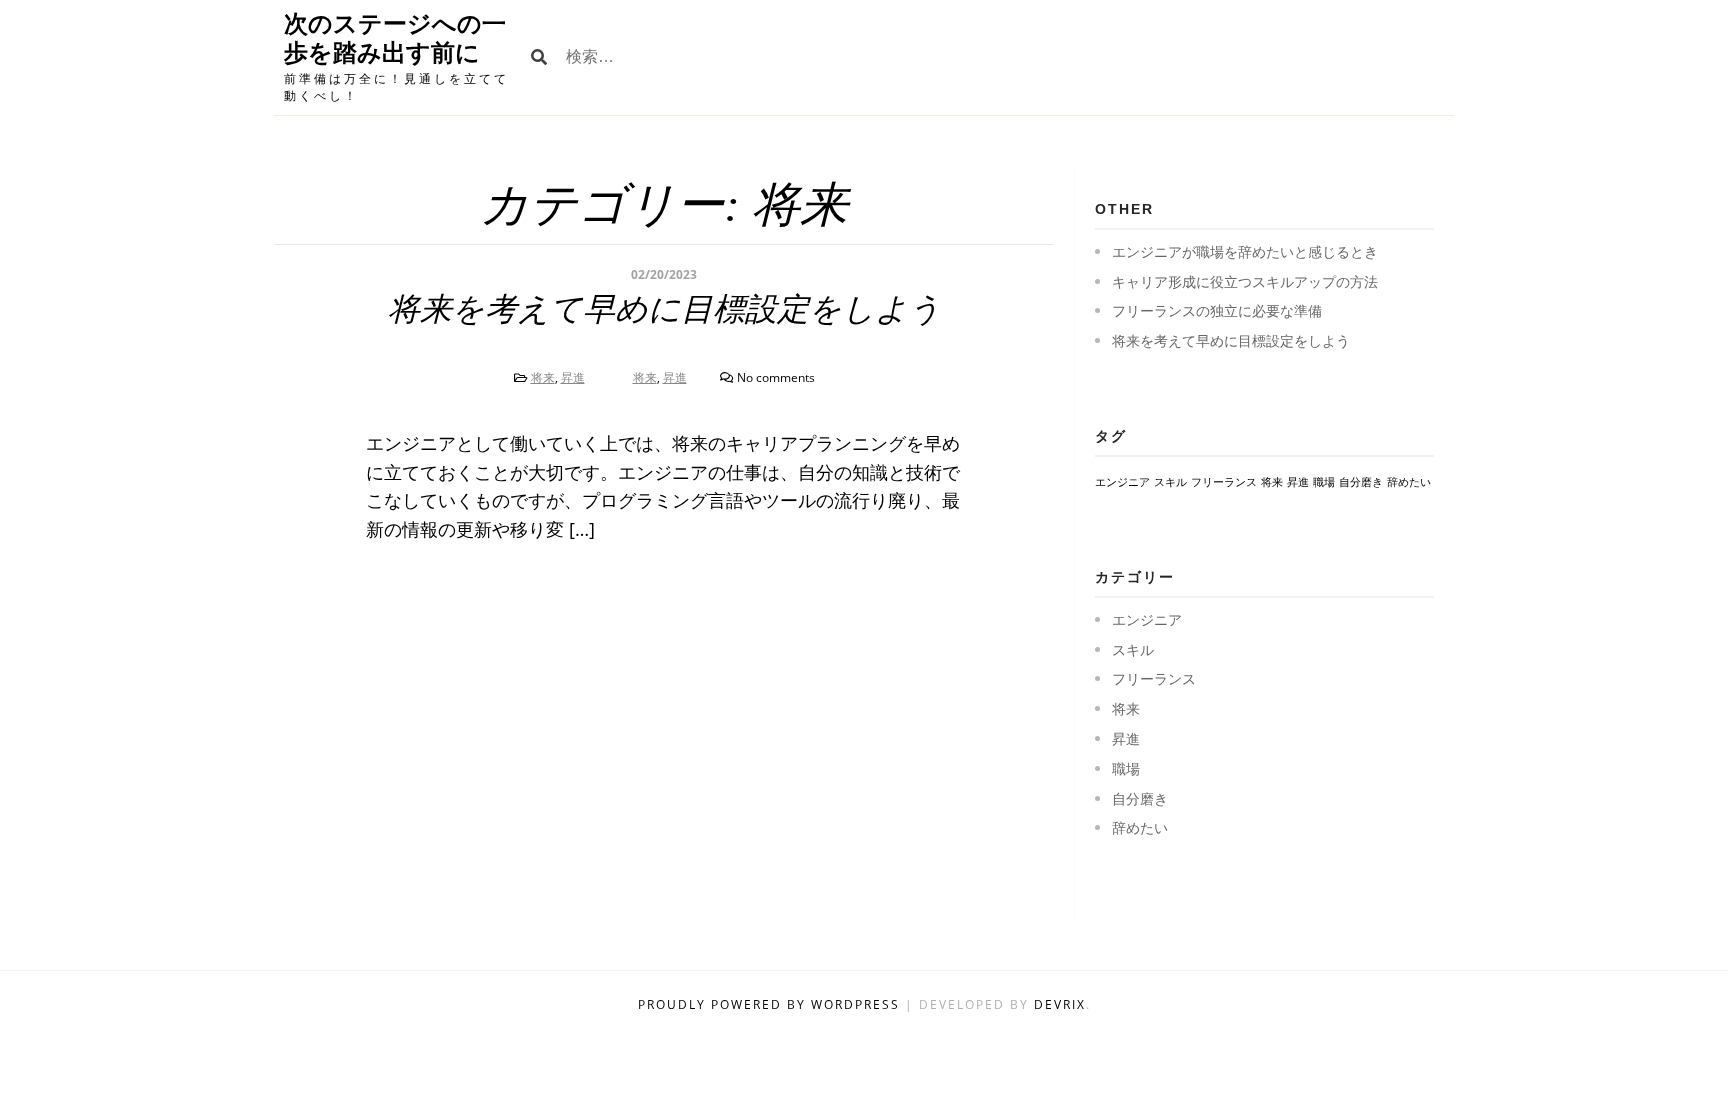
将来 (543, 377)
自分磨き (1361, 482)
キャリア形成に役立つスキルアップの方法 (1245, 281)
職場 (1324, 482)
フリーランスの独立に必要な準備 (1217, 310)
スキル (1170, 482)
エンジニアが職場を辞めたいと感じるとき (1245, 251)
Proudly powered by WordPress (771, 1004)
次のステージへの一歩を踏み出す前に (395, 38)
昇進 (573, 377)
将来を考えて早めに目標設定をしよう (664, 309)
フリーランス (1224, 482)
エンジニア (1122, 482)
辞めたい (1409, 482)
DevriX (1060, 1004)
